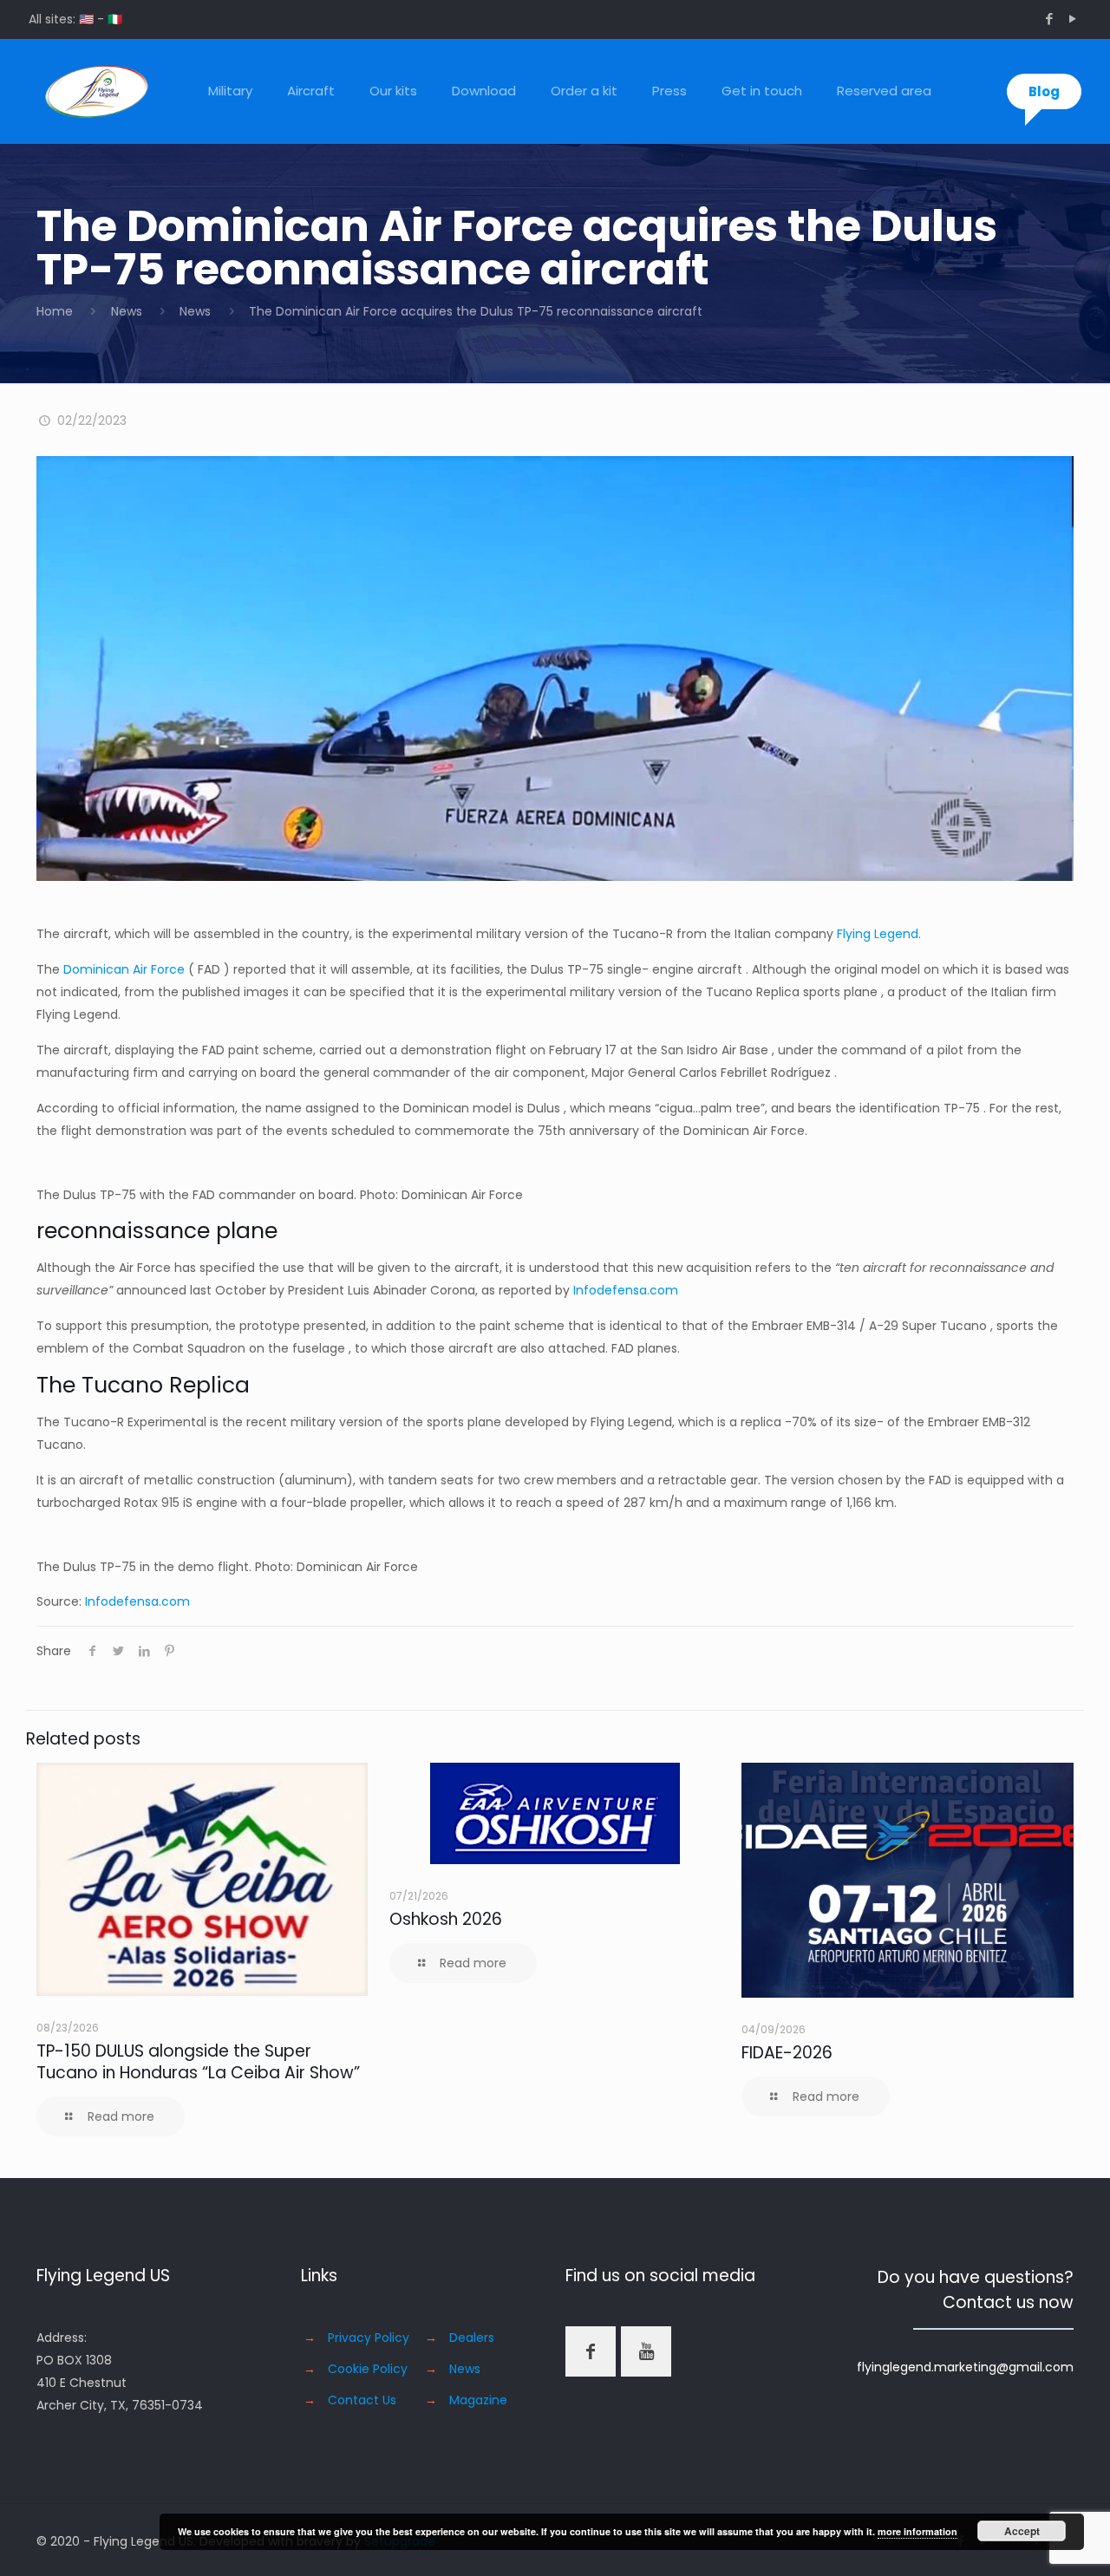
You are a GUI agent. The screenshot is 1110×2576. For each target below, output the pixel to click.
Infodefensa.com (626, 1290)
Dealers (472, 2338)
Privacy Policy (369, 2338)
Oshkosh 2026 (446, 1919)
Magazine (478, 2400)
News (127, 311)
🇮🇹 (115, 19)
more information (917, 2531)
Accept (1022, 2531)
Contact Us (362, 2400)
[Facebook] (1049, 19)
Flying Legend (878, 934)
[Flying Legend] (97, 91)
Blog (1044, 91)
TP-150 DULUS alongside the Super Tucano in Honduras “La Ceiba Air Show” (198, 2062)
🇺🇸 (86, 19)
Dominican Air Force (124, 969)
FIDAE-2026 (787, 2053)
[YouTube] (1072, 19)
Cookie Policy (368, 2369)
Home (55, 311)
